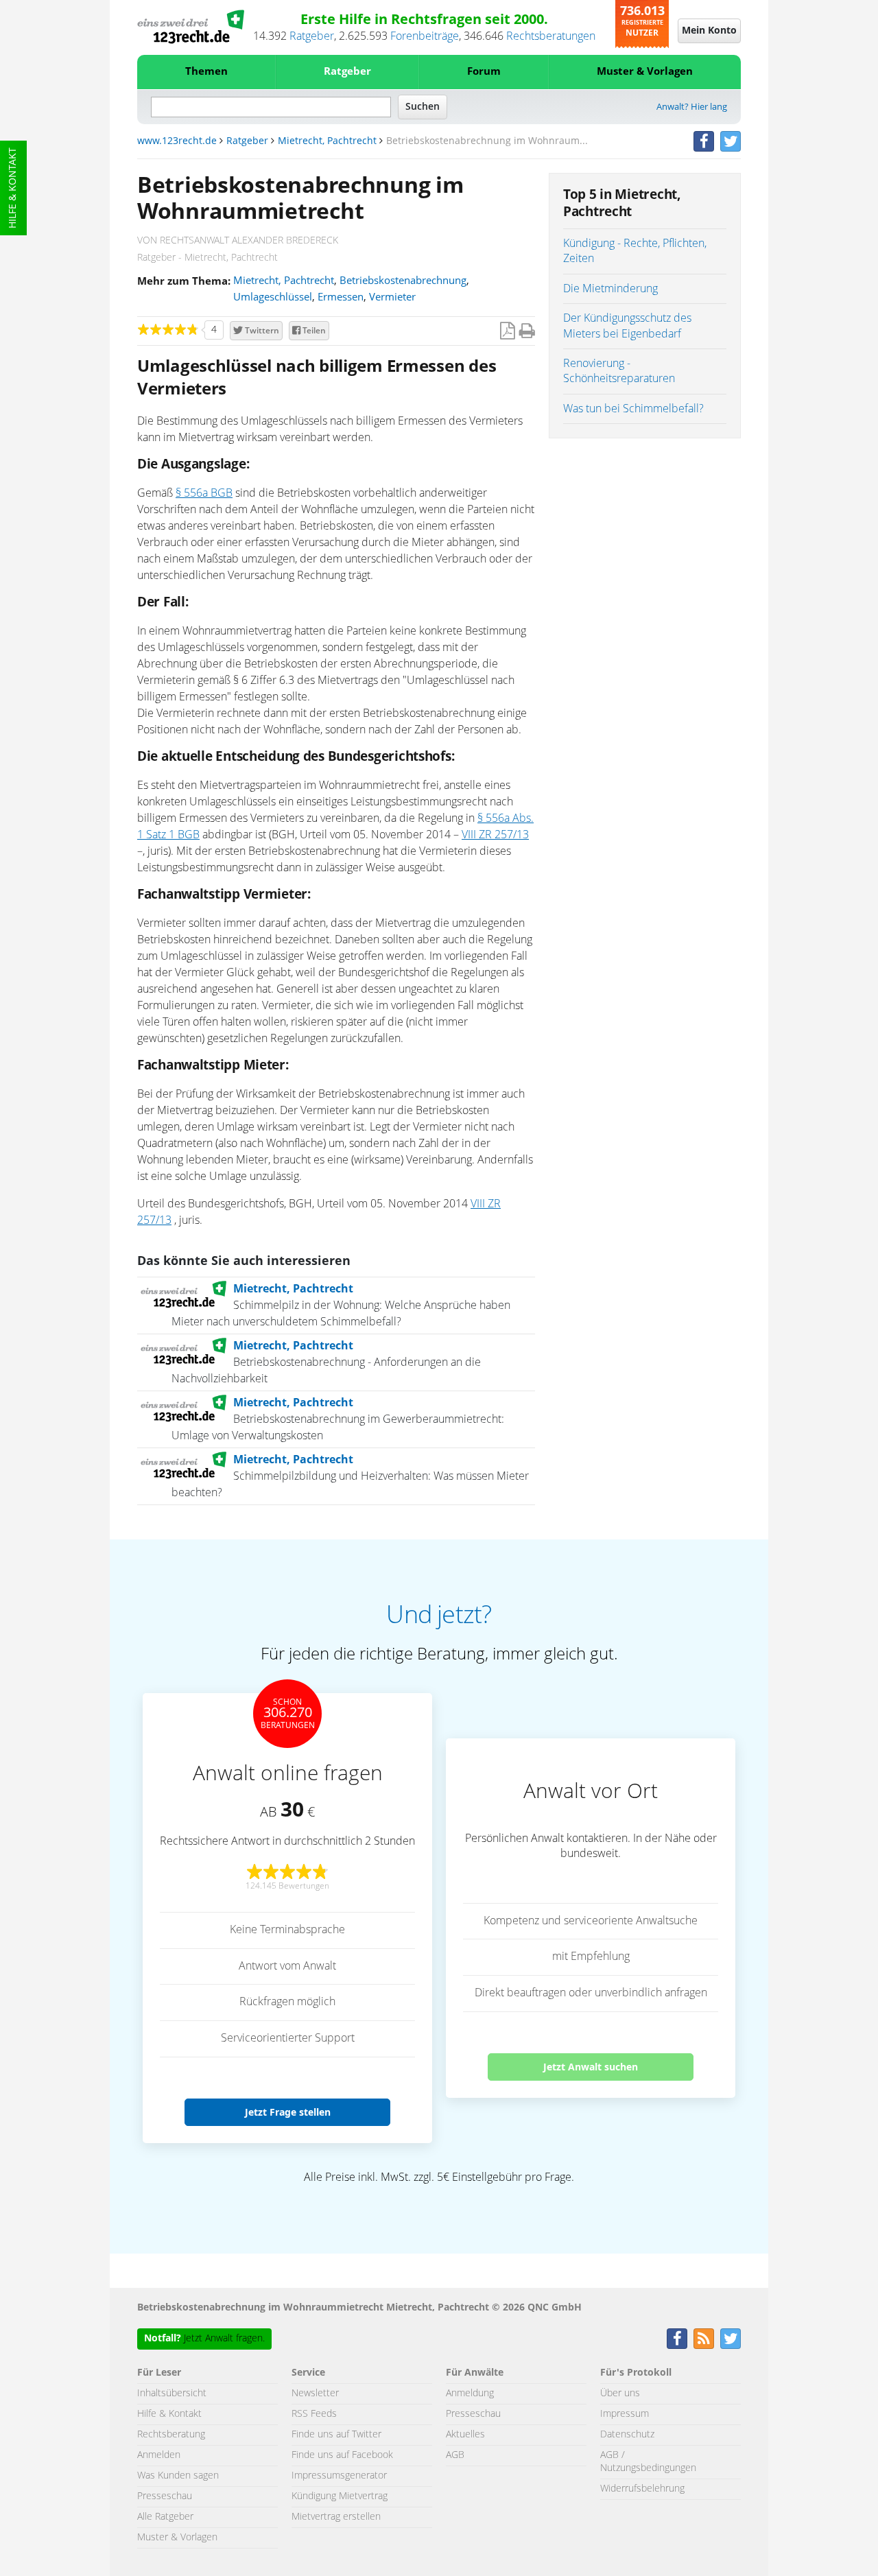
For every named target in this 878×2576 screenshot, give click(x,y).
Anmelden (159, 2455)
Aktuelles (465, 2435)
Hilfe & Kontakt (13, 188)
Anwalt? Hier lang (692, 107)
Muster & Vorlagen (645, 72)
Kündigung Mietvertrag (340, 2496)
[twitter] (731, 141)
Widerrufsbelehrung (642, 2489)
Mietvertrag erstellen (336, 2517)
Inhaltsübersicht (172, 2394)
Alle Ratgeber (165, 2517)
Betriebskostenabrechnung (403, 281)
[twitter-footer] (731, 2339)
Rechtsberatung (171, 2435)
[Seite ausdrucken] (527, 332)
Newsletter (315, 2394)
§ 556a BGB (204, 493)
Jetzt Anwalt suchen (591, 2067)
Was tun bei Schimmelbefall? (633, 409)
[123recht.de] (191, 27)
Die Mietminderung (610, 289)
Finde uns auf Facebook (342, 2455)
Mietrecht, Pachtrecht (327, 141)
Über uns (620, 2394)
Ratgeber (312, 36)
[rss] (704, 2339)
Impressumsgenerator (339, 2476)
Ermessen (341, 297)
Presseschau (165, 2496)
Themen (206, 72)
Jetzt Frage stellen (288, 2112)
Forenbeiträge (425, 36)
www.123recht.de (177, 141)
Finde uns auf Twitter (336, 2435)
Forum (484, 72)
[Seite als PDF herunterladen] (507, 332)
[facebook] (704, 141)
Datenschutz (627, 2435)
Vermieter (392, 297)
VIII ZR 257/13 (495, 835)
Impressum (625, 2414)
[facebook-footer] (677, 2339)
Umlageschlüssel (273, 297)
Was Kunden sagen (178, 2476)
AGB (455, 2455)
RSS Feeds (314, 2414)
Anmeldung (470, 2394)
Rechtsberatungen (551, 36)
